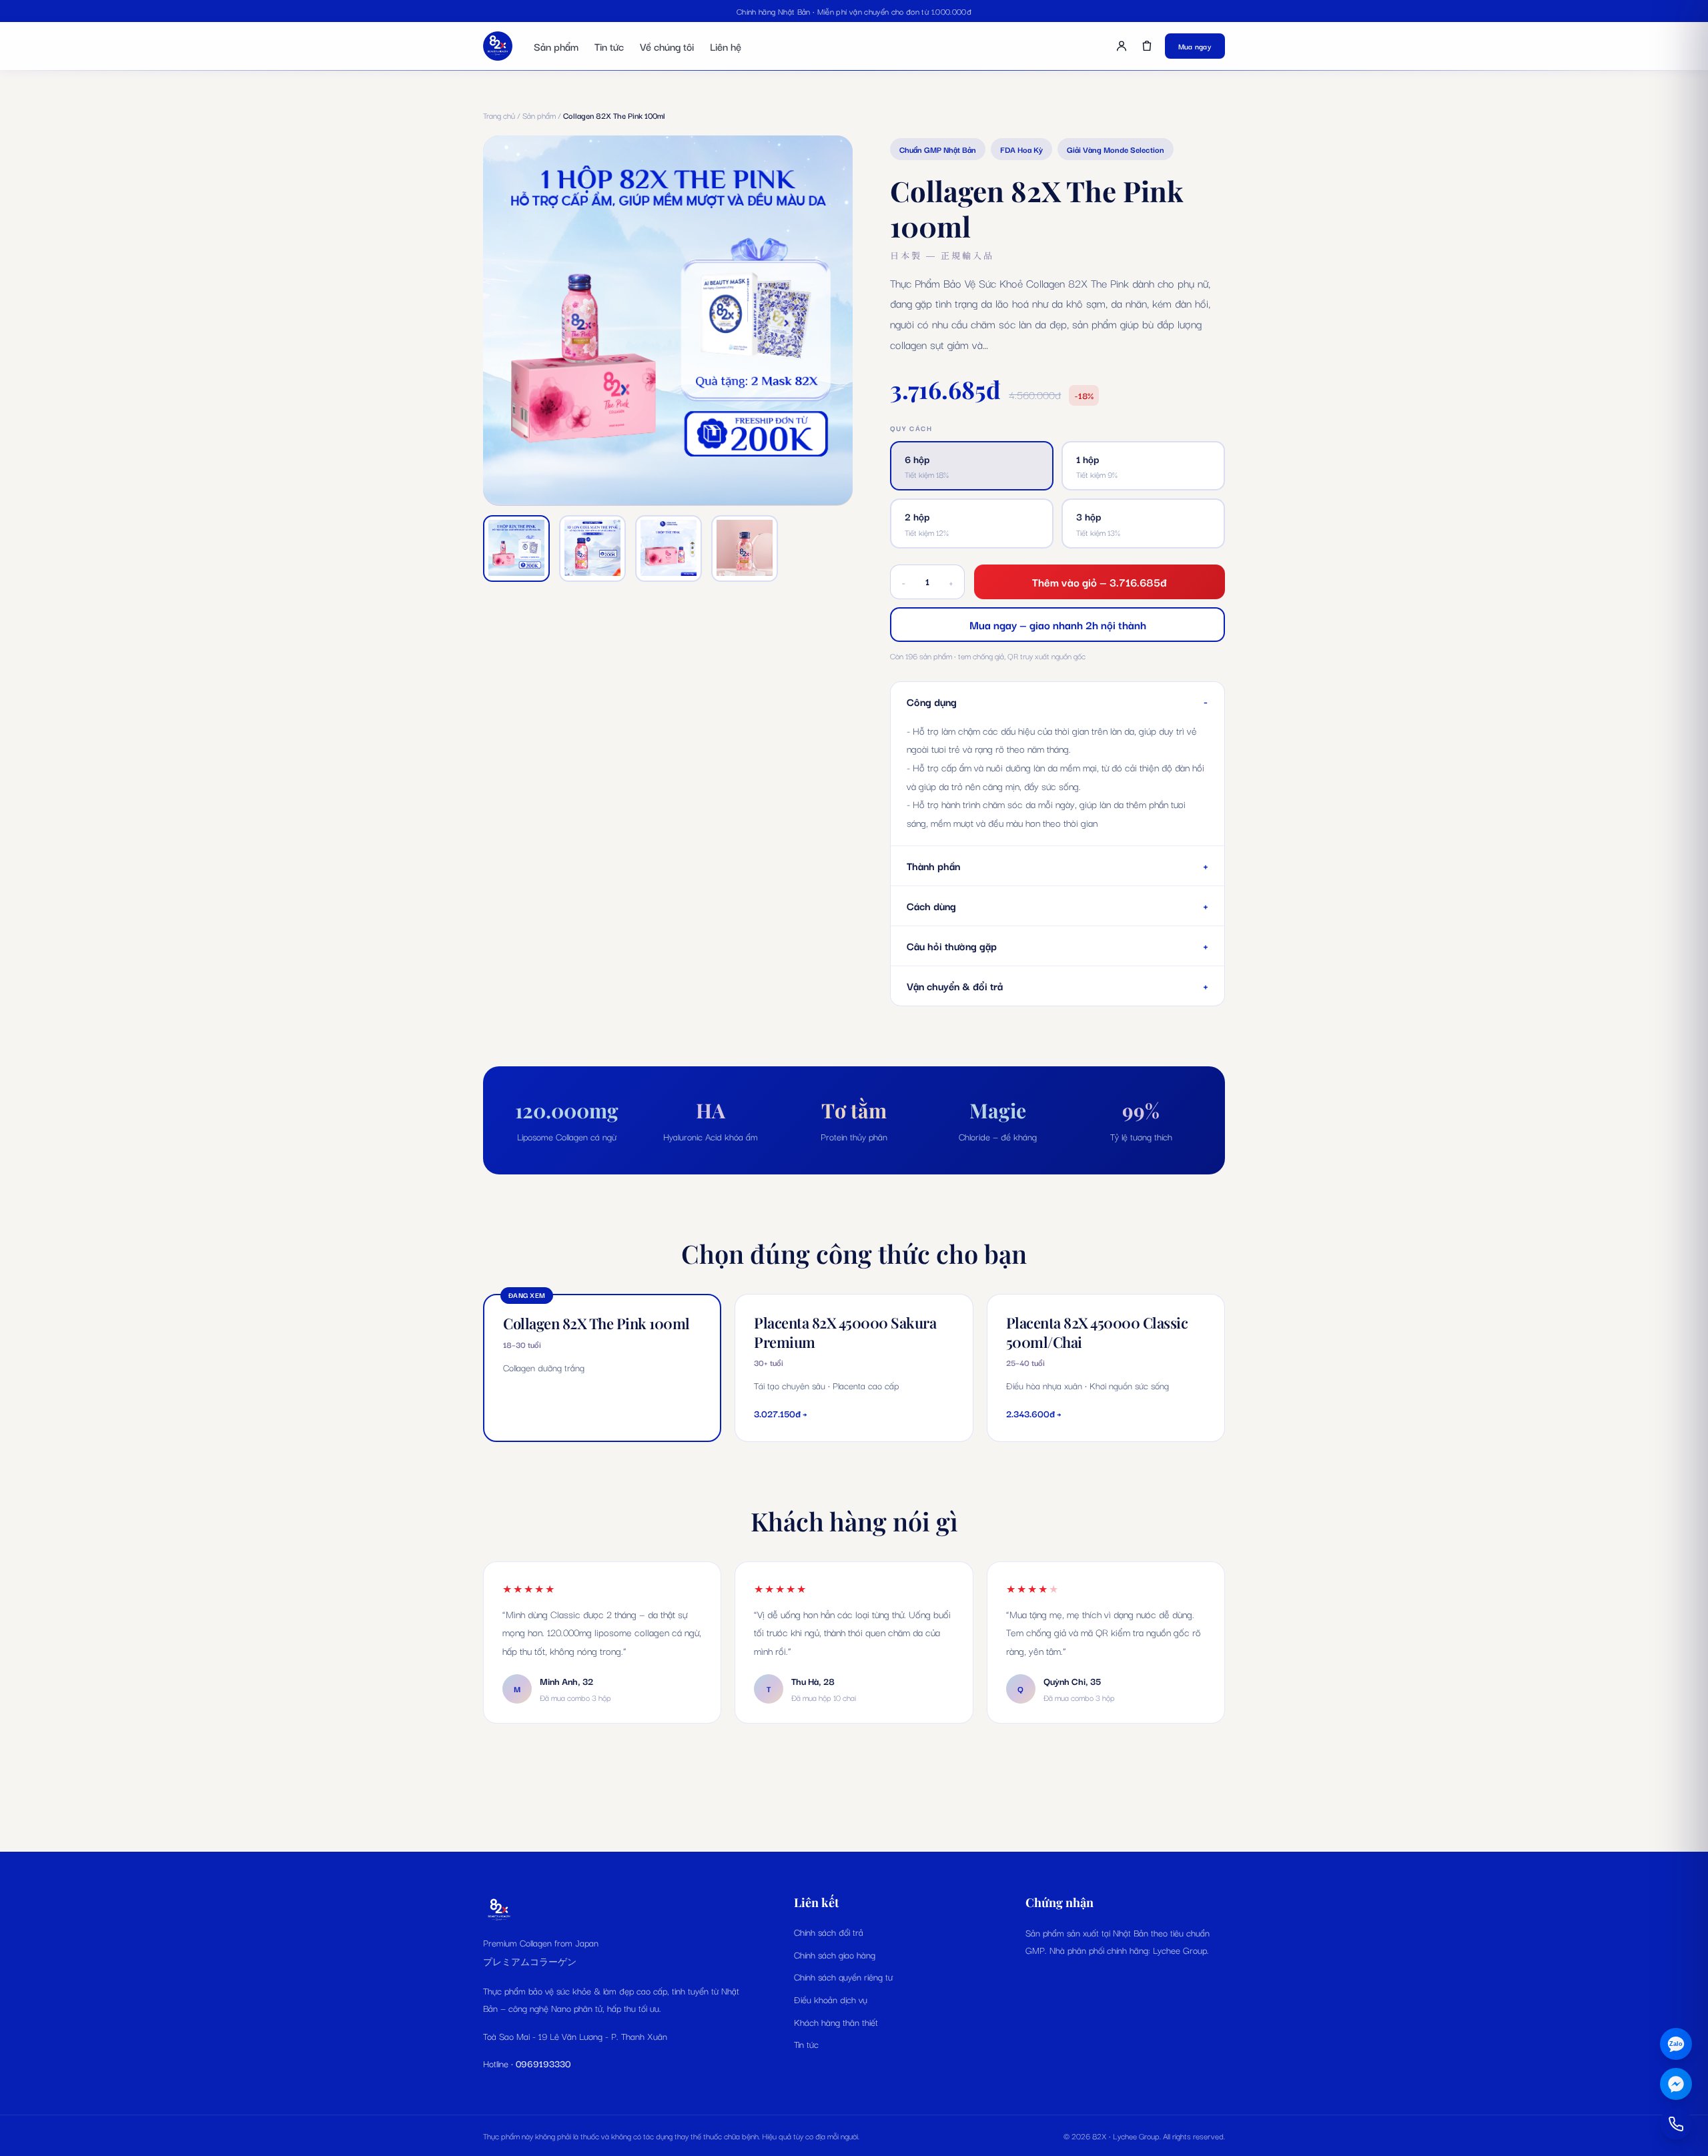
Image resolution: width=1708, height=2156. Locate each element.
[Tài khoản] (1122, 46)
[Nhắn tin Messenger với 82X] (1676, 2084)
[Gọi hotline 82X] (1676, 2124)
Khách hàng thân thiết (836, 2022)
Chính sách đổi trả (829, 1932)
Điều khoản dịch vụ (831, 1999)
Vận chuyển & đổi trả (1057, 985)
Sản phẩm (556, 46)
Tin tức (609, 46)
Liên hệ (726, 46)
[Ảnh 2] (592, 548)
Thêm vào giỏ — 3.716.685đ (1100, 582)
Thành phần (1057, 865)
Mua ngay (1195, 46)
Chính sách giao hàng (835, 1954)
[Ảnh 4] (745, 548)
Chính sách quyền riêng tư (843, 1977)
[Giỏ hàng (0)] (1147, 46)
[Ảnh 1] (516, 548)
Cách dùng (1057, 905)
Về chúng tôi (667, 46)
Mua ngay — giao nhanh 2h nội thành (1058, 625)
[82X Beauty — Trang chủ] (498, 46)
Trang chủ (499, 115)
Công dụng (1057, 701)
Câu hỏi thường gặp (1057, 945)
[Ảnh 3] (669, 548)
